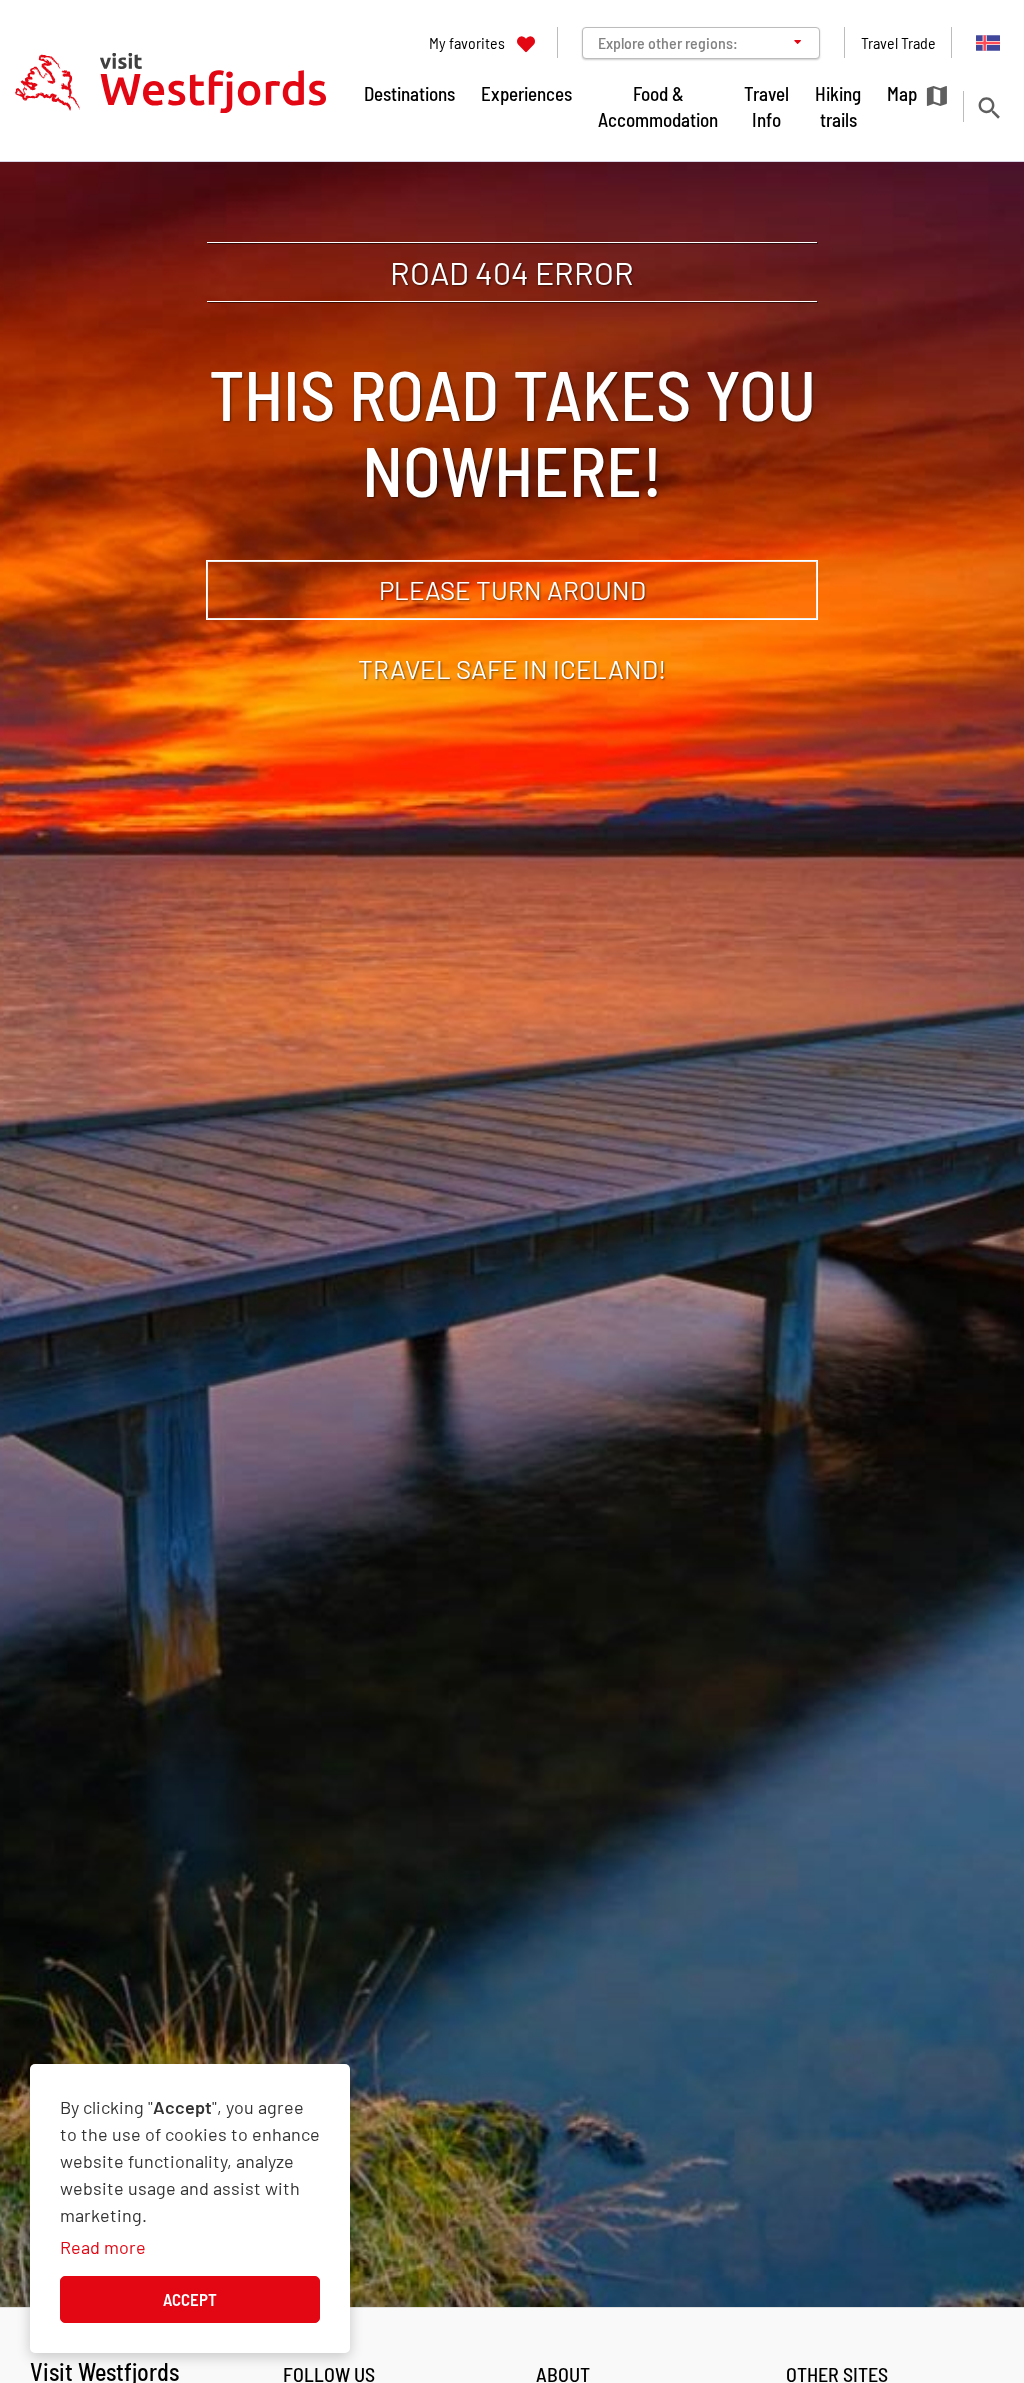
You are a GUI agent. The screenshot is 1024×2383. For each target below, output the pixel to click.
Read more (103, 2247)
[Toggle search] (988, 107)
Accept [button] (190, 2299)
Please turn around (512, 589)
